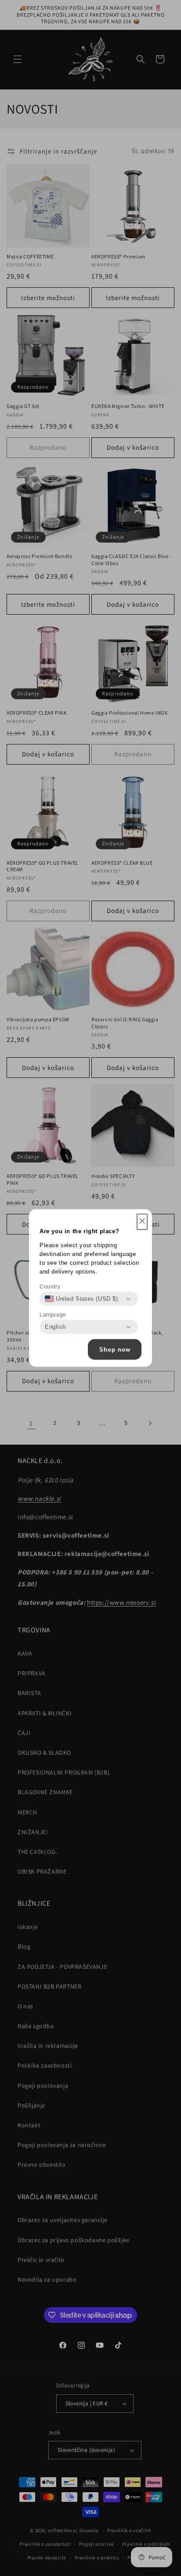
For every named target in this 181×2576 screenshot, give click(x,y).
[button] (142, 1222)
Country (50, 1287)
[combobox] (81, 1299)
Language (53, 1315)
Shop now (115, 1349)
